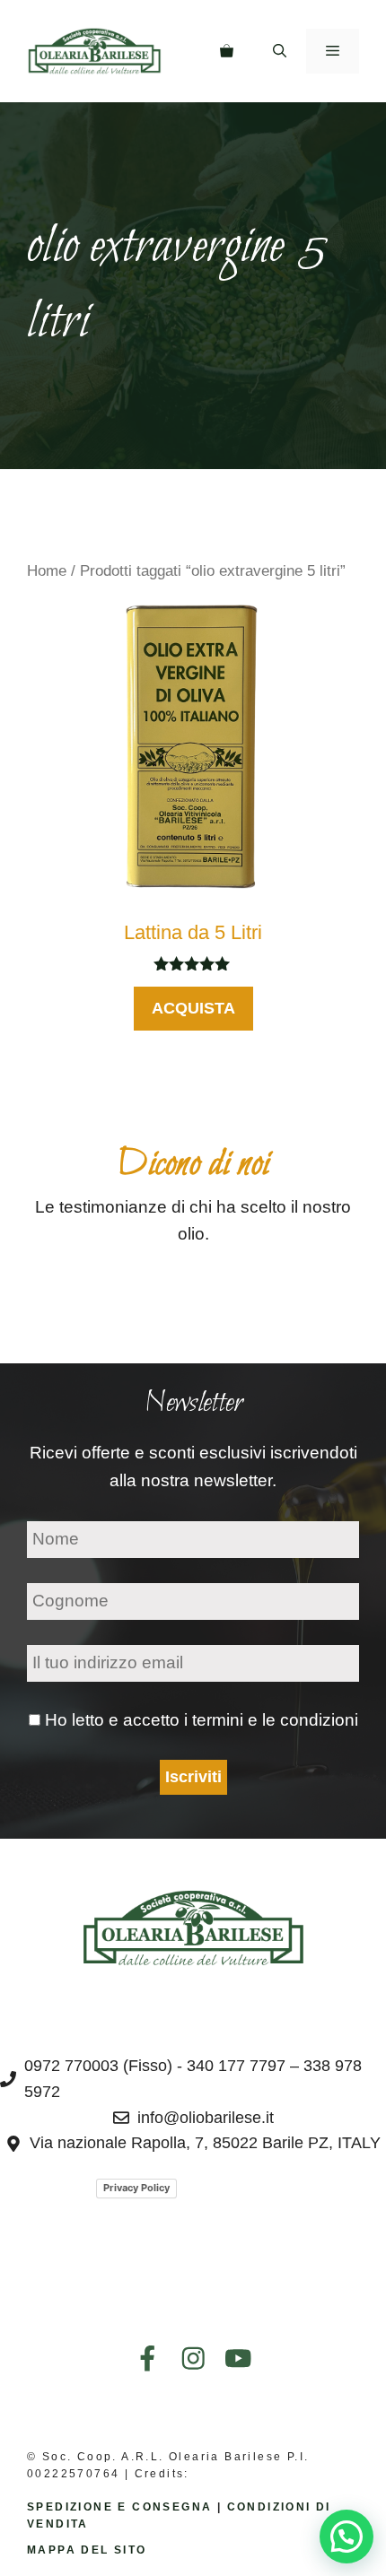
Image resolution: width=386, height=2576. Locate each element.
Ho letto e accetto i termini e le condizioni (202, 1720)
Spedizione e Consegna (119, 2507)
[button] (280, 51)
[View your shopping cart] (227, 51)
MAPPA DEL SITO (87, 2550)
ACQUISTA (193, 1008)
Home (47, 570)
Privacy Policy (136, 2188)
